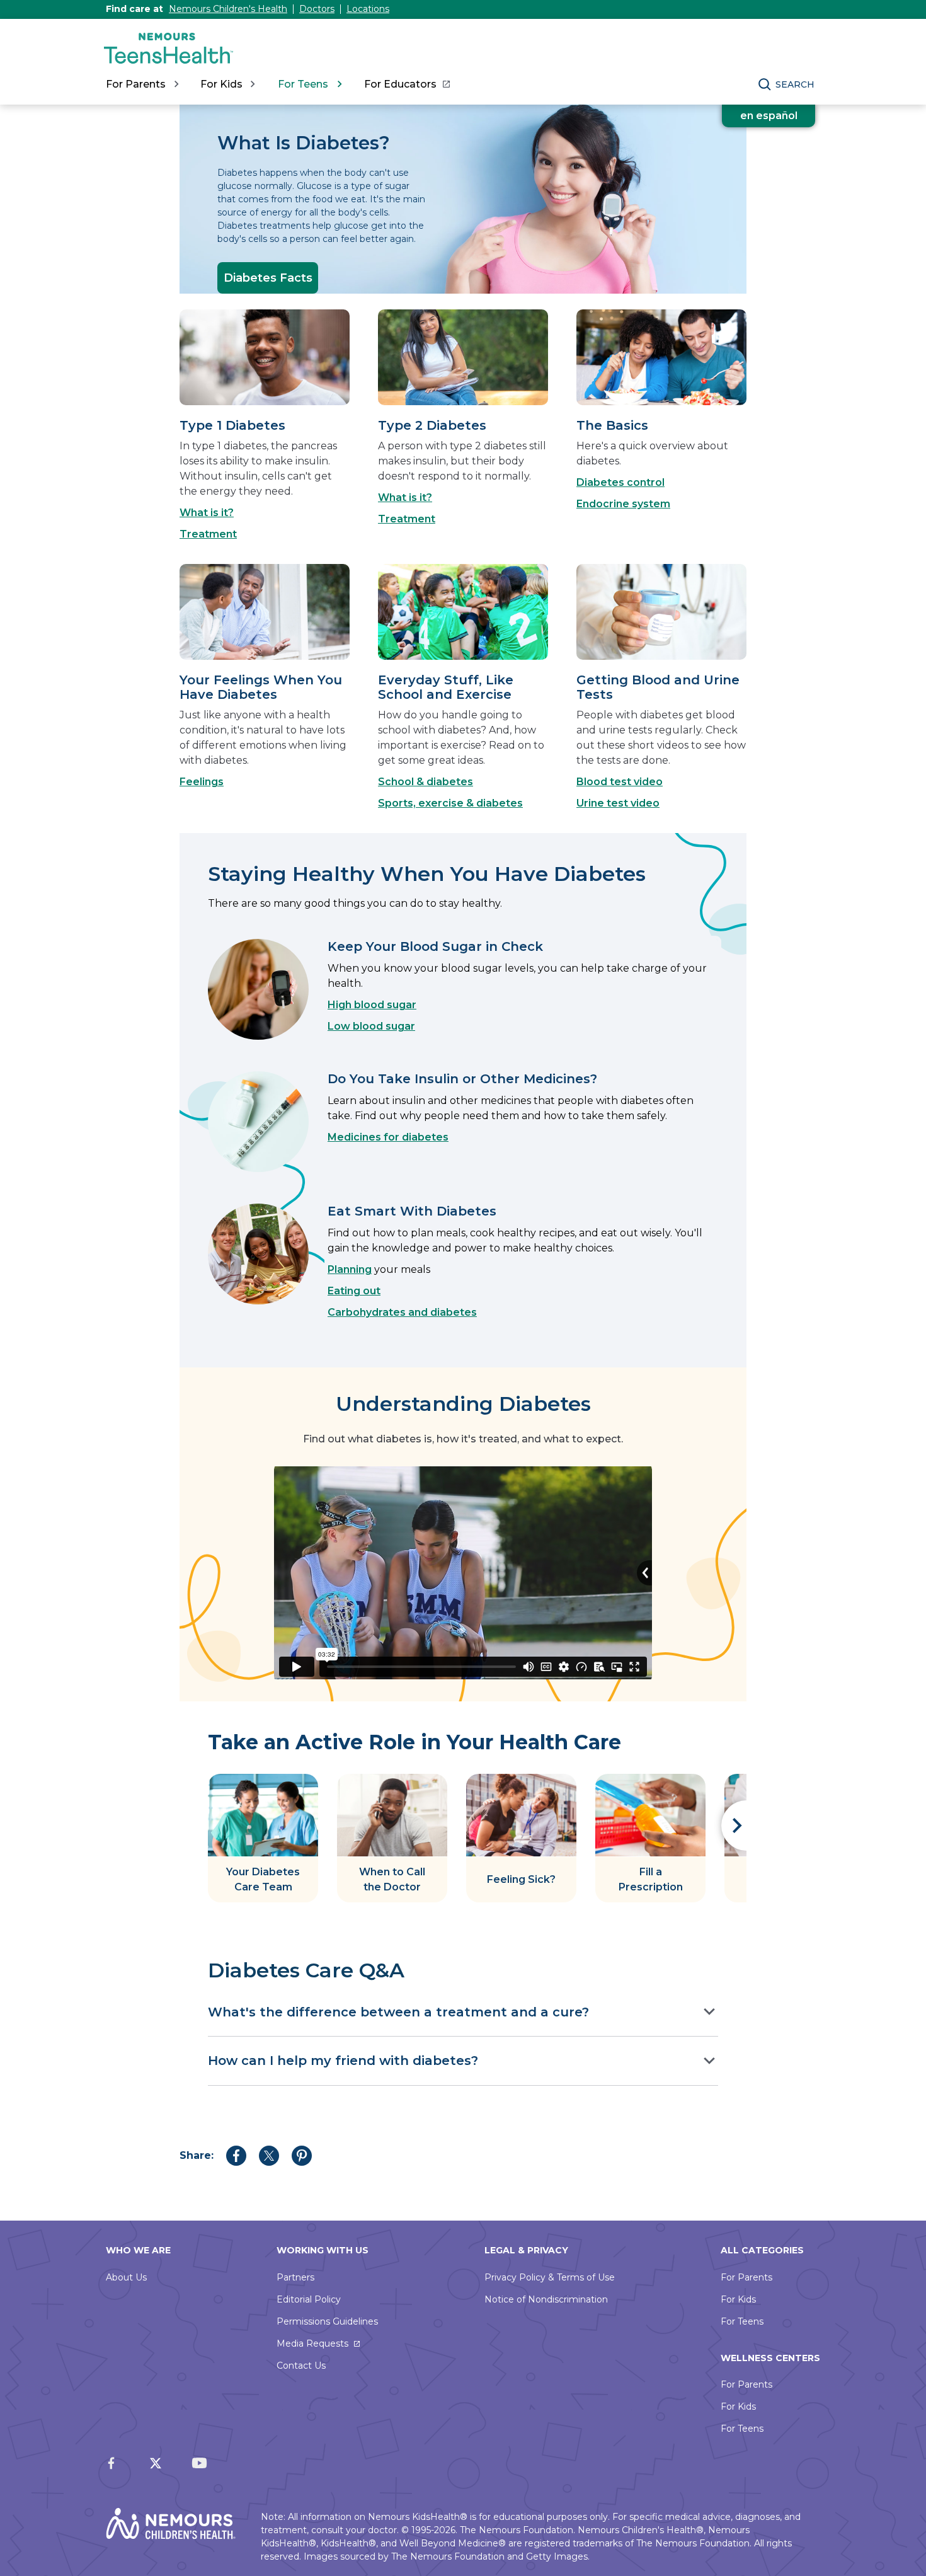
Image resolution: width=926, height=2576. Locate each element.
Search (795, 84)
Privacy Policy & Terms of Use (550, 2277)
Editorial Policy (309, 2299)
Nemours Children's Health (228, 9)
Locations (368, 9)
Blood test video (620, 782)
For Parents (746, 2277)
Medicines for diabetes (388, 1137)
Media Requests (312, 2343)
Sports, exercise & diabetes (450, 803)
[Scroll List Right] (734, 1826)
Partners (295, 2277)
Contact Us (301, 2366)
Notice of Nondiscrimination (546, 2299)
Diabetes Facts (268, 278)
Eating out (354, 1291)
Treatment (208, 534)
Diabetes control (620, 482)
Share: (197, 2155)
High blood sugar (372, 1005)
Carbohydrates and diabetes (402, 1312)
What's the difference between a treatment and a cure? (398, 2012)
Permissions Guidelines (327, 2321)
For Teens (742, 2321)
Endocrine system (623, 504)
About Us (126, 2277)
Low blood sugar (371, 1026)
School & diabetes (426, 782)
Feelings (202, 782)
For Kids (738, 2299)
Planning (350, 1269)
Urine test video (618, 803)
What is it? (207, 513)
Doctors (317, 9)
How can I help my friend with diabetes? (343, 2061)
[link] (407, 84)
